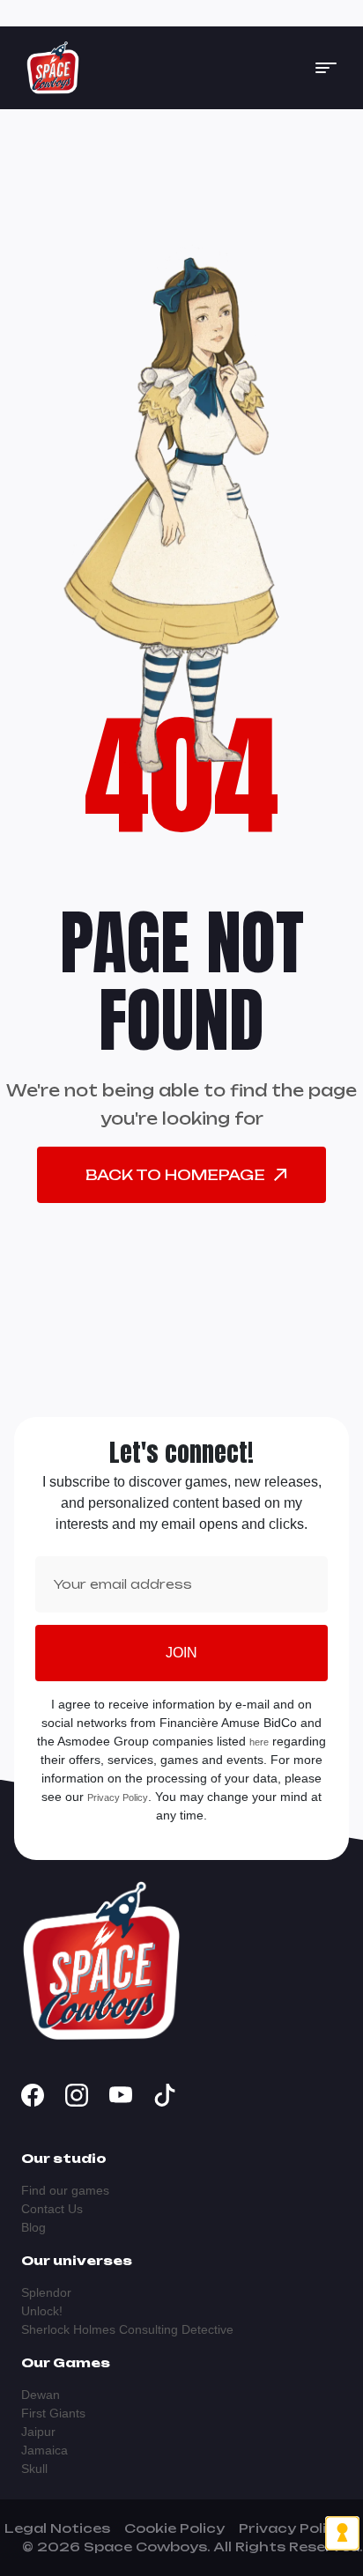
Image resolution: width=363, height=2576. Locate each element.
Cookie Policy (174, 2528)
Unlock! (42, 2311)
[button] (326, 68)
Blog (33, 2227)
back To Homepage (175, 1175)
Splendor (46, 2292)
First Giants (53, 2413)
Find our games (65, 2190)
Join (181, 1653)
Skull (34, 2469)
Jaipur (38, 2432)
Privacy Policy (118, 1797)
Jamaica (44, 2450)
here (259, 1742)
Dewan (41, 2395)
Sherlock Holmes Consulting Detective (127, 2329)
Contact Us (52, 2209)
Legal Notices (57, 2528)
